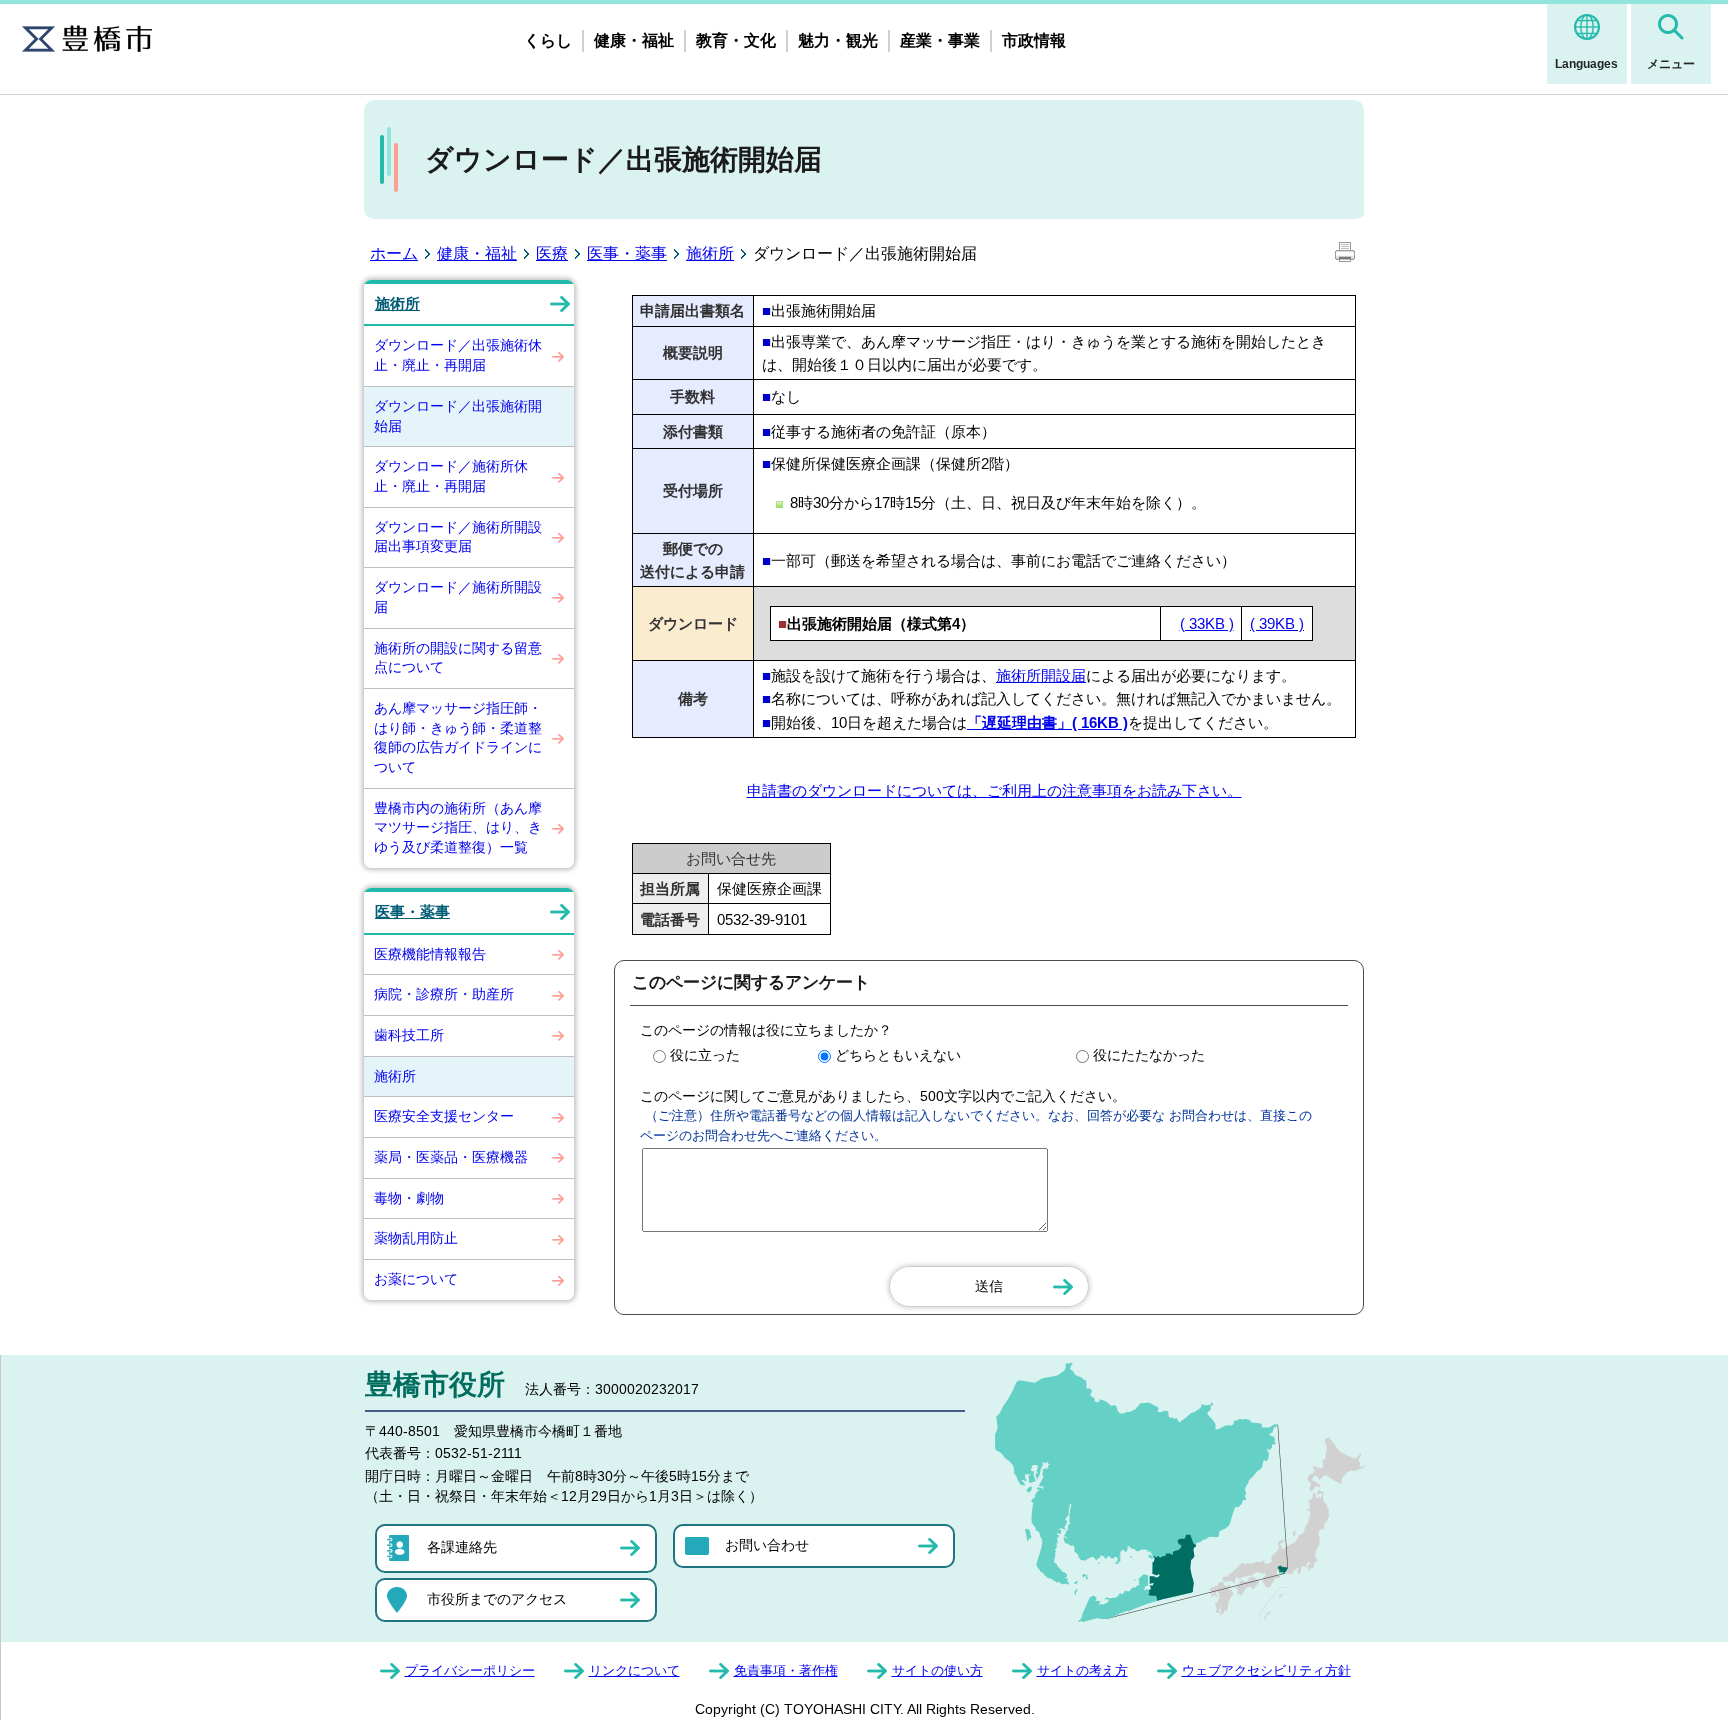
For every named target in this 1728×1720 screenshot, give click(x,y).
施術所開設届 (1041, 675)
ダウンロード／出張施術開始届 (458, 416)
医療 (552, 253)
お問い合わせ (767, 1545)
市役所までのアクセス (497, 1599)
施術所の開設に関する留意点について (458, 658)
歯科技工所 (409, 1035)
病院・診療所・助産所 (444, 994)
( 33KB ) (1207, 623)
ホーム (394, 253)
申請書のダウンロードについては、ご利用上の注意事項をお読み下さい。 (994, 790)
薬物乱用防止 (416, 1238)
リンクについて (634, 1670)
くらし (548, 40)
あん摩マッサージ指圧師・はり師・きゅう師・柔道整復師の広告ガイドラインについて (458, 737)
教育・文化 (736, 40)
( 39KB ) (1277, 623)
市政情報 (1034, 40)
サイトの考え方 (1082, 1670)
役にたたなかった (1149, 1055)
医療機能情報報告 (430, 954)
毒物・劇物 (409, 1198)
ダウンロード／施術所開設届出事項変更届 (458, 537)
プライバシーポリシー (470, 1670)
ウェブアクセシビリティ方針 (1266, 1670)
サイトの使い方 (937, 1670)
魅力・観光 (838, 40)
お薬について (416, 1279)
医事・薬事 (627, 253)
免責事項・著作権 (786, 1670)
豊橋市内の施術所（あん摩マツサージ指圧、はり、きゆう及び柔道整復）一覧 (458, 827)
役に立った (705, 1055)
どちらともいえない (898, 1055)
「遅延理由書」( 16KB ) (1047, 722)
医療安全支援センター (444, 1116)
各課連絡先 (462, 1547)
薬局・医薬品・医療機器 (451, 1157)
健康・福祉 (634, 40)
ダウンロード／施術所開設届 (458, 597)
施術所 (710, 253)
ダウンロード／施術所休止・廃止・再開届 (451, 476)
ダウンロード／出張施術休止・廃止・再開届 (458, 355)
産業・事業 (940, 40)
